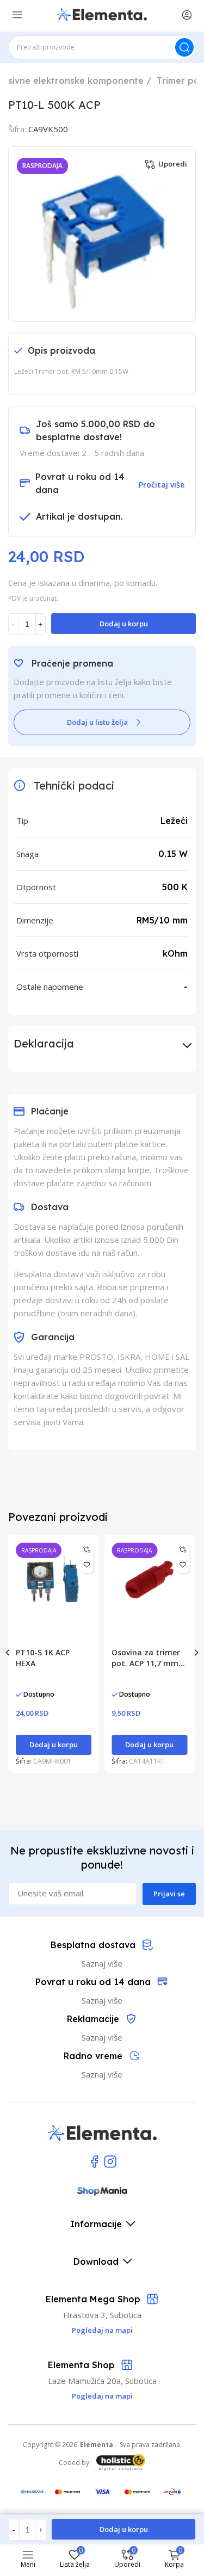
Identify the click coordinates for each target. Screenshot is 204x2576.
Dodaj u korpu (124, 624)
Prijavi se (169, 1894)
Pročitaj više (162, 485)
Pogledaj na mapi (102, 2396)
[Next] (196, 1653)
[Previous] (8, 1653)
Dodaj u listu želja (97, 722)
